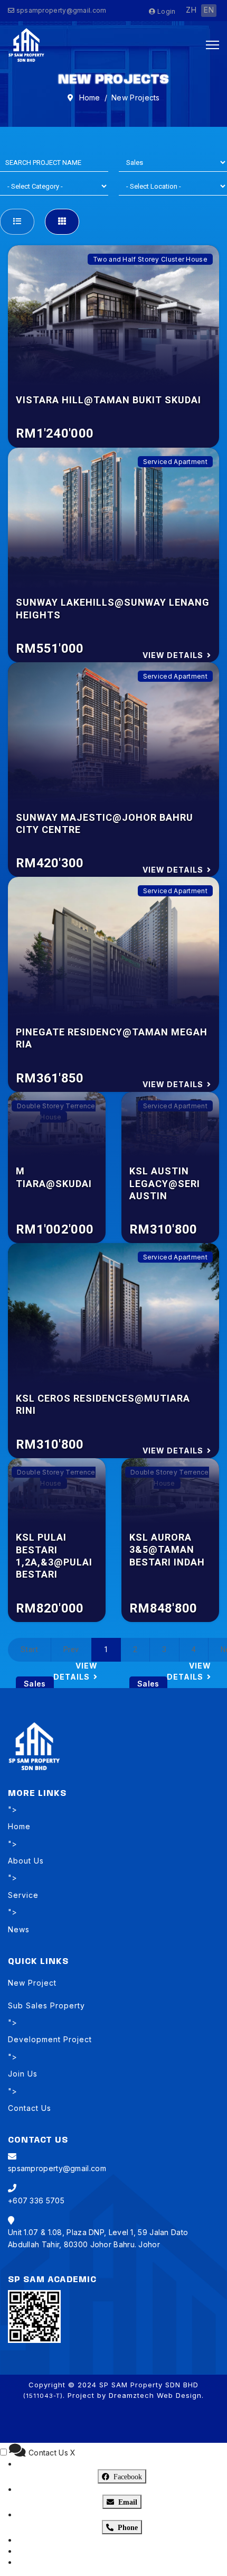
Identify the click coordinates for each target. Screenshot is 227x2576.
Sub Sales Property (46, 2005)
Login (165, 11)
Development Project (50, 2039)
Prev (71, 1650)
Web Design (179, 2395)
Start (30, 1650)
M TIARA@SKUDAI (54, 1177)
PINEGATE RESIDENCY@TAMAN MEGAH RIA (112, 1038)
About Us (26, 1861)
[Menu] (212, 45)
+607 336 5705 (36, 2200)
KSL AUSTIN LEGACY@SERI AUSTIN (165, 1183)
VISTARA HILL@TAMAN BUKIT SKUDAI (108, 400)
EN (209, 10)
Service (23, 1895)
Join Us (23, 2074)
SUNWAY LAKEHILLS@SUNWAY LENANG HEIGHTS (113, 608)
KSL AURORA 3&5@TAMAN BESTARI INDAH (167, 1550)
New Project (32, 1983)
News (19, 1929)
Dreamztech (131, 2395)
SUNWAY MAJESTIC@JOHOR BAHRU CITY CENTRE (105, 823)
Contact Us (30, 2108)
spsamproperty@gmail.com (62, 10)
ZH (191, 10)
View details (173, 655)
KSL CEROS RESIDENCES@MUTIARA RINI (103, 1404)
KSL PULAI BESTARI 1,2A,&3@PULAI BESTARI (54, 1556)
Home (19, 1826)
